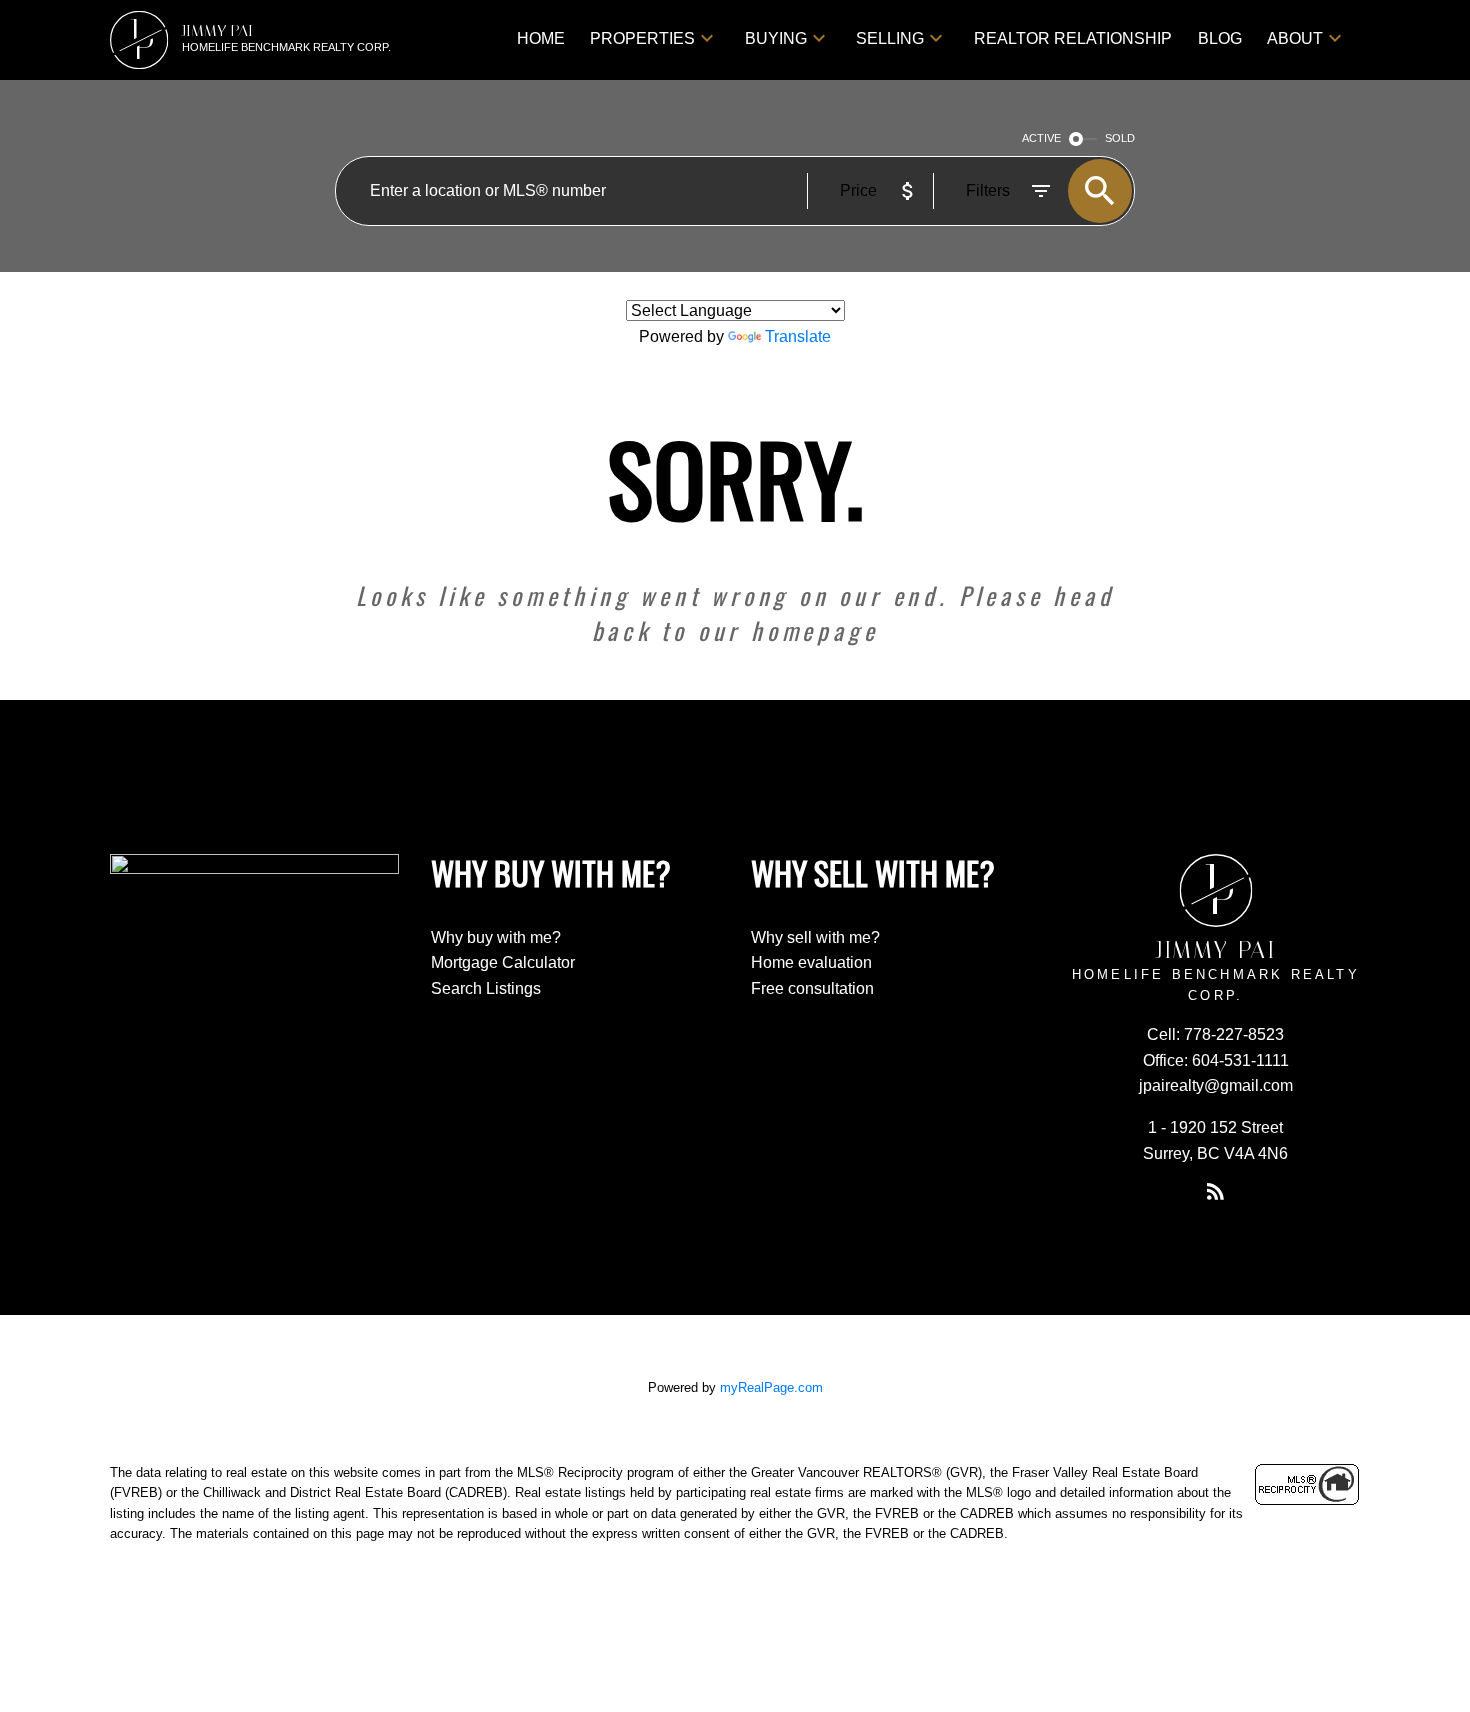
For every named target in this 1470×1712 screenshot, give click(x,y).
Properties (642, 38)
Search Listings (486, 988)
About (1295, 38)
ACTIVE (1041, 138)
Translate (798, 336)
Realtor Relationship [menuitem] (1073, 38)
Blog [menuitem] (1220, 38)
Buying (776, 38)
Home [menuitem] (541, 38)
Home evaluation (811, 962)
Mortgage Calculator (503, 962)
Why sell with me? (815, 937)
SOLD (1120, 138)
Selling (890, 38)
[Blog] (1216, 1191)
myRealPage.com (771, 1387)
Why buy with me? (496, 937)
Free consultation (812, 988)
